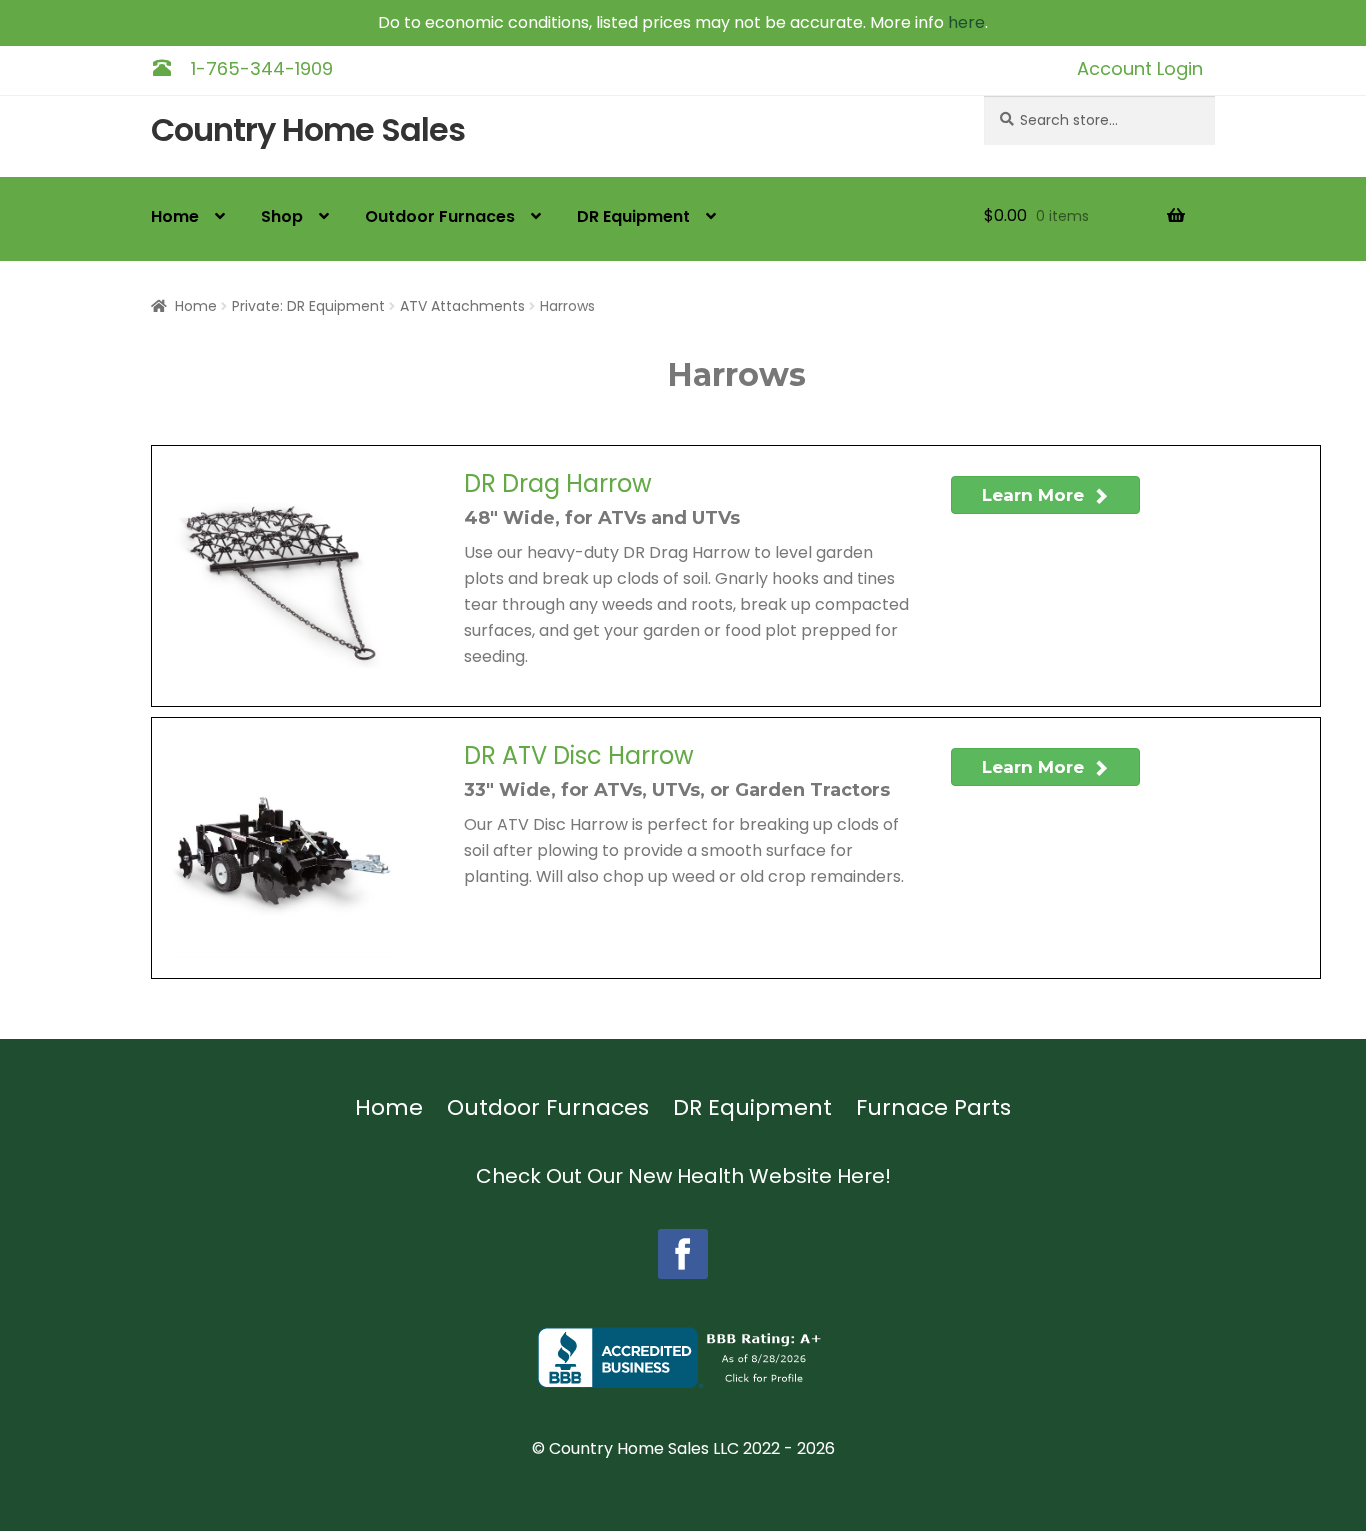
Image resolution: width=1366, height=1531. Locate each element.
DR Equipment (633, 216)
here (966, 22)
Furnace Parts (933, 1107)
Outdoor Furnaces (440, 216)
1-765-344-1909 (262, 68)
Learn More (1035, 495)
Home (175, 216)
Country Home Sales (308, 130)
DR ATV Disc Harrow (579, 756)
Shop (282, 216)
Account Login (1140, 68)
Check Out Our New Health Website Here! (683, 1176)
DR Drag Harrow (558, 484)
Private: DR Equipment (308, 306)
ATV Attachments (462, 306)
